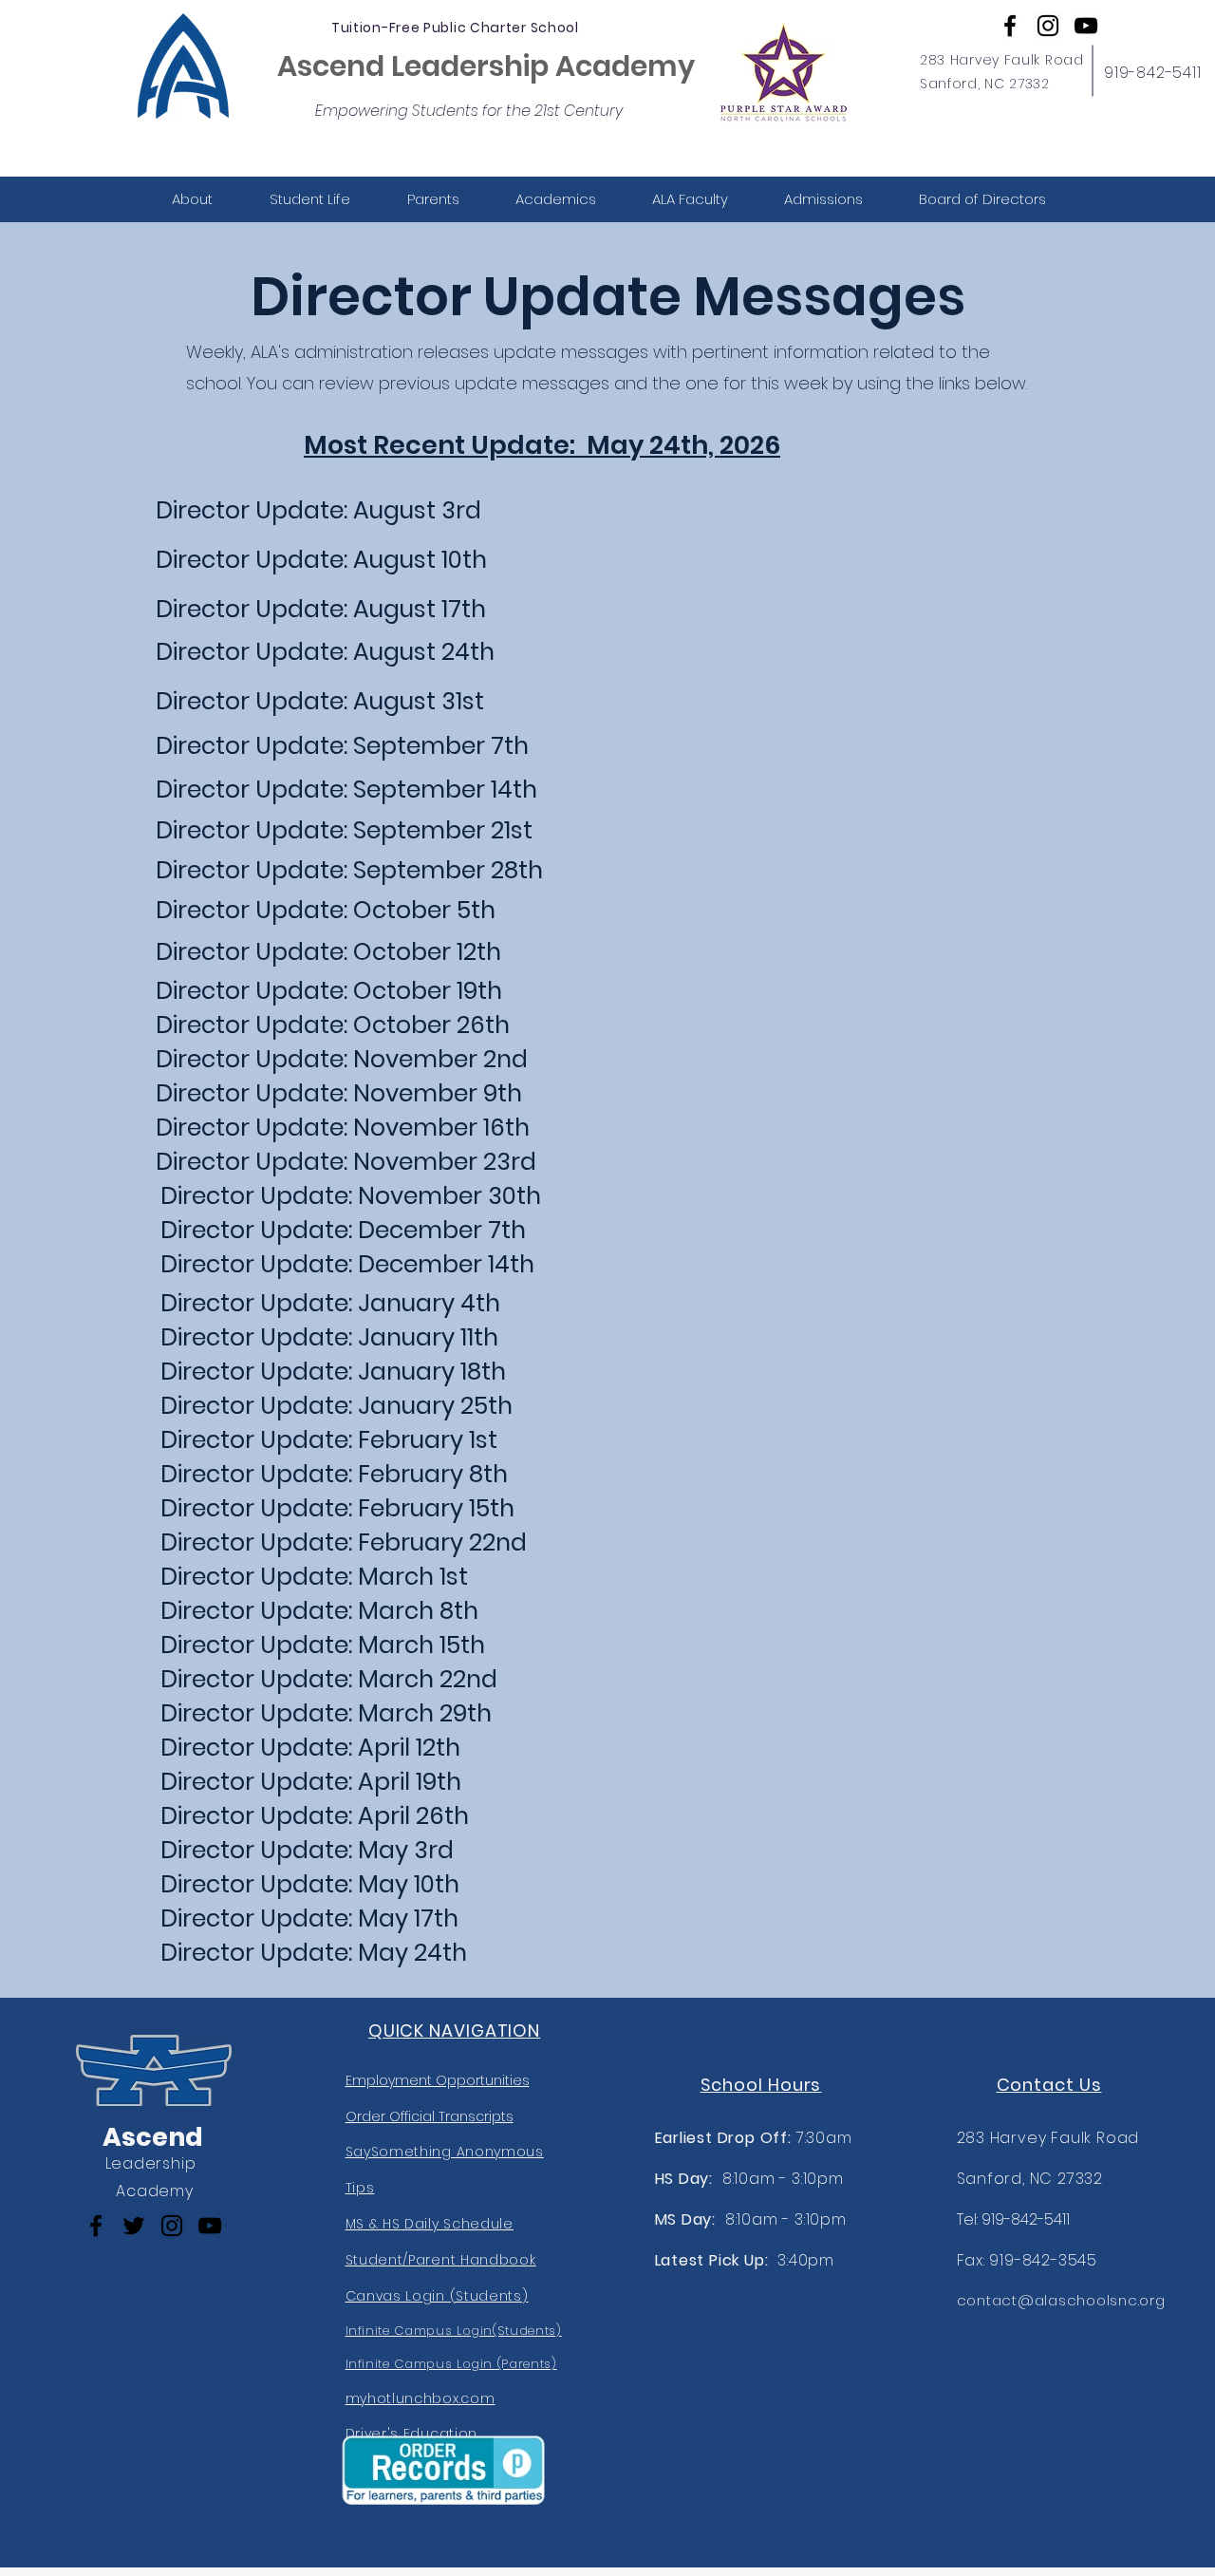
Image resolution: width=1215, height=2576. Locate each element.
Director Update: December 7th (343, 1230)
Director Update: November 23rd (346, 1162)
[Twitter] (134, 2226)
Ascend (153, 2137)
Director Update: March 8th (319, 1611)
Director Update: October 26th (333, 1025)
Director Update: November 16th (343, 1128)
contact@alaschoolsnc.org (1061, 2300)
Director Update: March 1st (314, 1577)
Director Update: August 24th (325, 652)
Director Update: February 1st (329, 1440)
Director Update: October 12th (328, 952)
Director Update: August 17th (321, 609)
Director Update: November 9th (339, 1093)
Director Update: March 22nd (329, 1679)
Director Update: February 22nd (344, 1542)
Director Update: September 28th (349, 870)
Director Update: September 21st (344, 830)
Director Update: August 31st (320, 701)
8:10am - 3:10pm (749, 2179)
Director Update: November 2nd (342, 1059)
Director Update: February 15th (337, 1508)
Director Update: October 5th (326, 910)
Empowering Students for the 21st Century (469, 111)
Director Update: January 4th (330, 1303)
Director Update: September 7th (342, 746)
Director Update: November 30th (351, 1196)
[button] (192, 199)
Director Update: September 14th (346, 790)
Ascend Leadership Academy (486, 66)
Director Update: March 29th (326, 1713)
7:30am (754, 2138)
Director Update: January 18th (333, 1372)
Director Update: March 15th (323, 1645)
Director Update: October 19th (329, 991)
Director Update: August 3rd (318, 510)
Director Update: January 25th (336, 1406)
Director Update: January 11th (329, 1337)
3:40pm (745, 2260)
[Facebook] (1010, 26)
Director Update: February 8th (334, 1474)
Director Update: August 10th (321, 560)
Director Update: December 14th (347, 1264)
